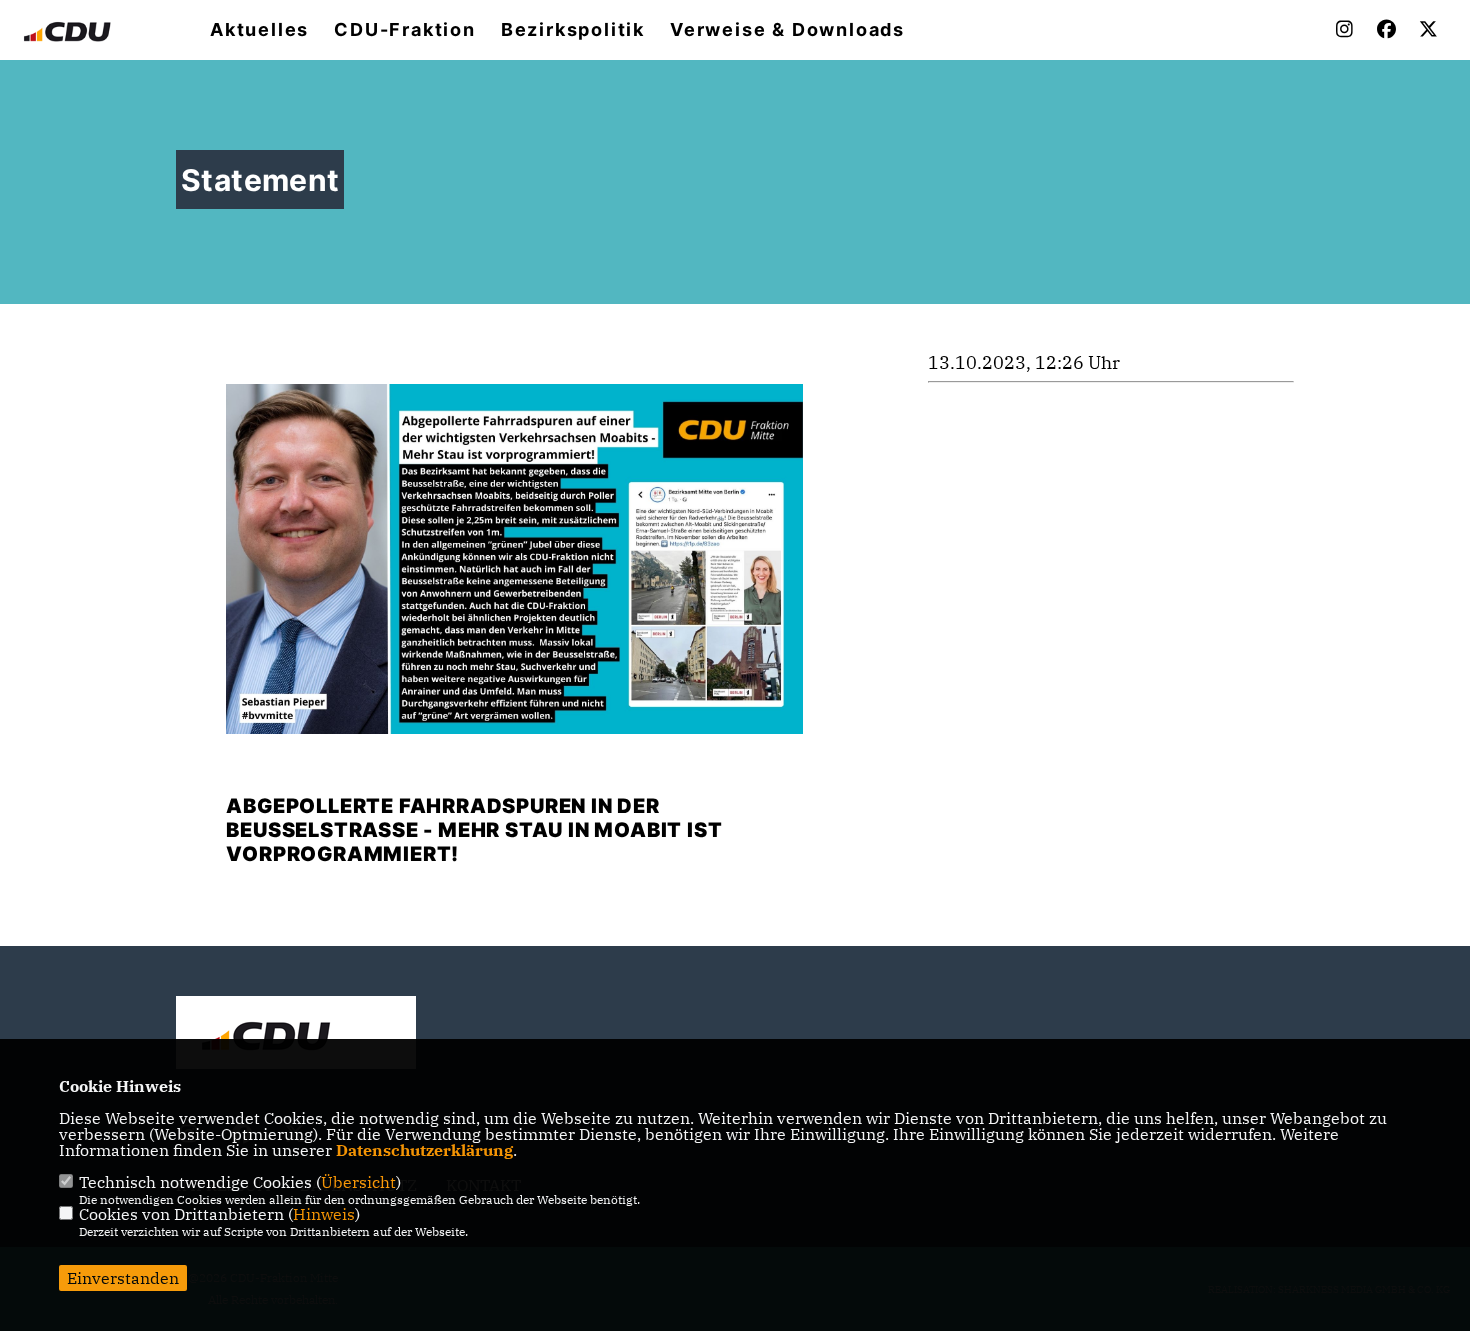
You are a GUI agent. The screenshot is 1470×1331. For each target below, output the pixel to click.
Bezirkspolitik (573, 30)
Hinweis (324, 1214)
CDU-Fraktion (405, 30)
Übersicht (358, 1182)
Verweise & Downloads (787, 30)
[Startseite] (296, 1035)
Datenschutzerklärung (424, 1150)
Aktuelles (259, 30)
